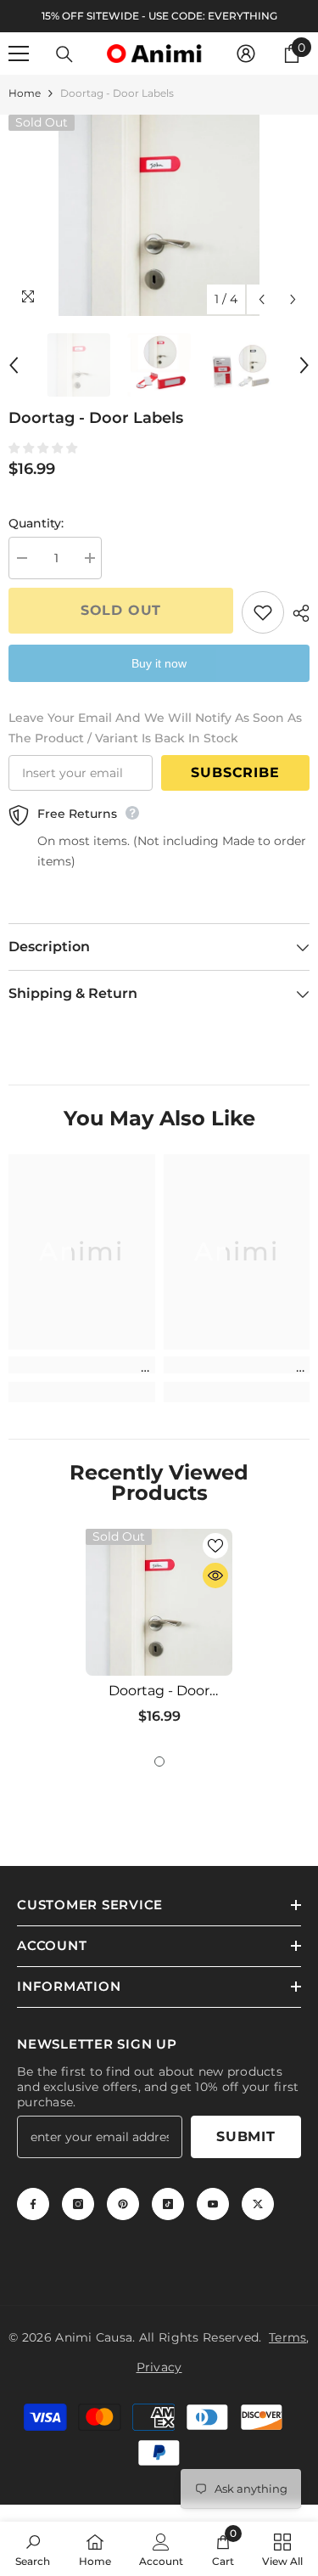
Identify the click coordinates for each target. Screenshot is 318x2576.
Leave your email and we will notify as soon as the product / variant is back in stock (155, 728)
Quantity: (36, 523)
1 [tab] (159, 1761)
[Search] (64, 54)
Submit (246, 2136)
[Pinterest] (123, 2204)
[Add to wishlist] (263, 612)
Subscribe (235, 772)
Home (25, 93)
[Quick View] (215, 1575)
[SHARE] (297, 613)
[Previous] (262, 299)
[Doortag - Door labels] (159, 1602)
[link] (82, 1365)
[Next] (293, 299)
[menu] (19, 54)
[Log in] (246, 54)
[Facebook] (33, 2204)
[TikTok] (168, 2204)
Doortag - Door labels (159, 1691)
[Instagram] (78, 2204)
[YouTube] (213, 2204)
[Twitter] (258, 2204)
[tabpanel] (159, 1633)
